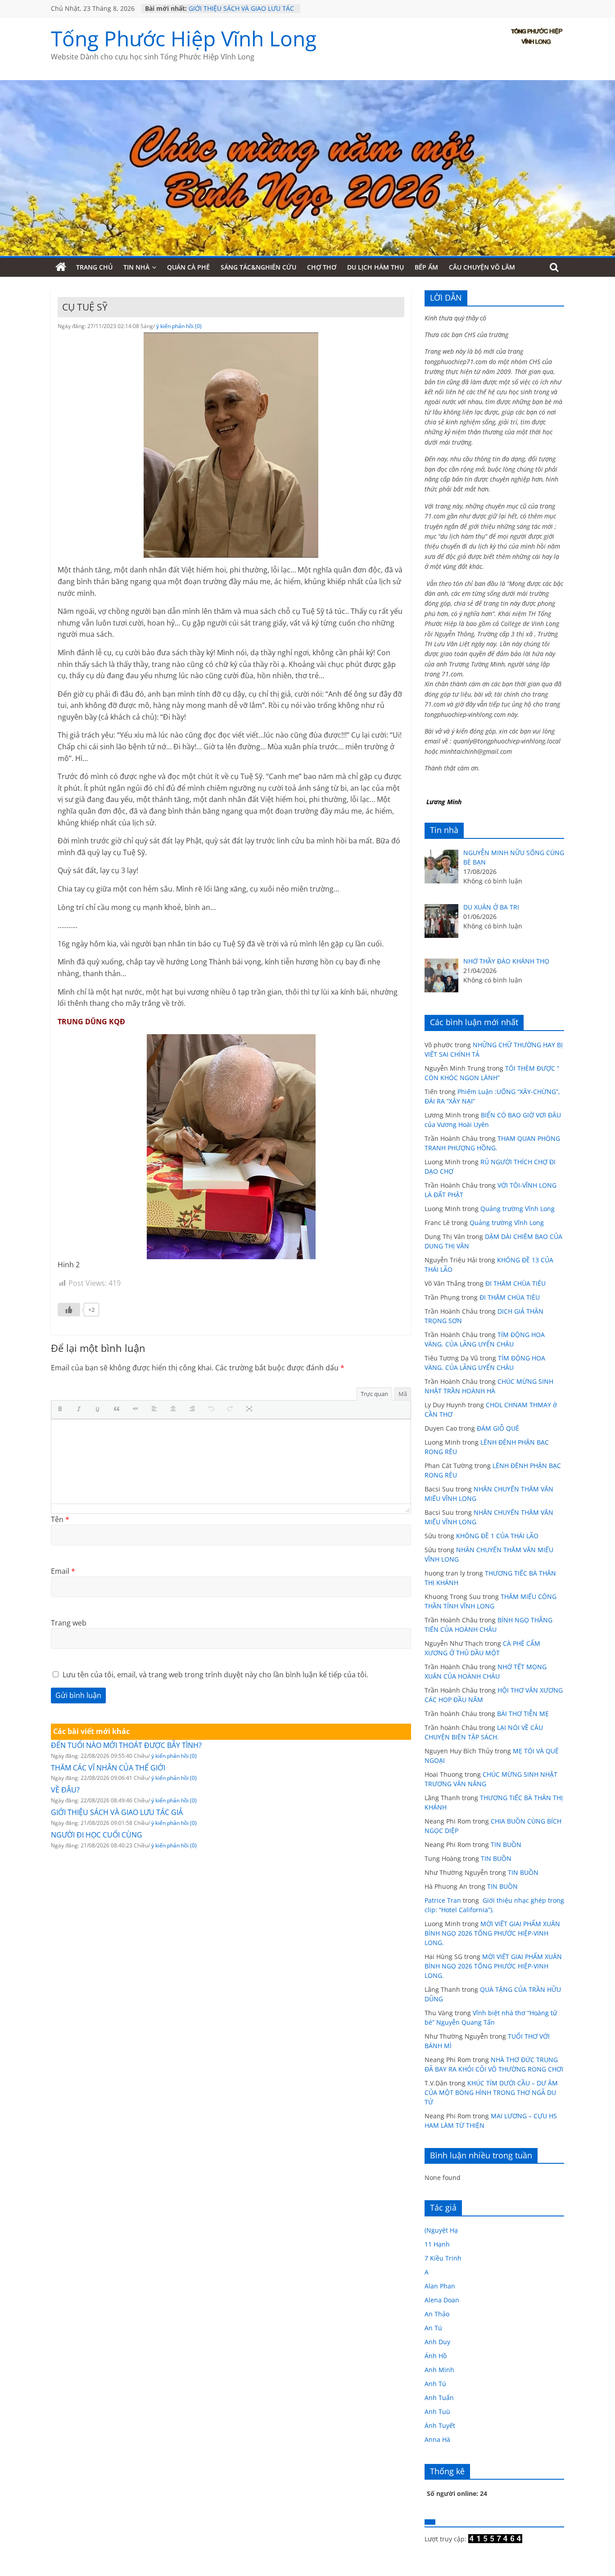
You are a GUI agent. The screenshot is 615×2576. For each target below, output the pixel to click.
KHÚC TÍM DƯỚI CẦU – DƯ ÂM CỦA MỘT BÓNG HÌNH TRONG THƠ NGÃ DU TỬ (491, 2092)
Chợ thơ (322, 267)
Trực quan (374, 1394)
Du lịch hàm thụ (375, 267)
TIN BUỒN (506, 1844)
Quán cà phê (188, 267)
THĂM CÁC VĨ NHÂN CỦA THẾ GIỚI (108, 1768)
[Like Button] (69, 1310)
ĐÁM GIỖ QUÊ (498, 1428)
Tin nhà (136, 267)
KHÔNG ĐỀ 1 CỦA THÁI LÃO (497, 1536)
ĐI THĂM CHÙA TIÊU (516, 1283)
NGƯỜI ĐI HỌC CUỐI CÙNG (97, 1835)
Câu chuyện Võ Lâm (482, 267)
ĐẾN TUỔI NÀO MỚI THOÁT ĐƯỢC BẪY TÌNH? (126, 1745)
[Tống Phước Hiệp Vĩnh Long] (61, 267)
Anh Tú (435, 2384)
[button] (62, 1410)
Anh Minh (439, 2370)
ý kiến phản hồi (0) (179, 326)
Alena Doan (442, 2300)
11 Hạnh (437, 2244)
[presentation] (62, 1410)
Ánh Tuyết (440, 2425)
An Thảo (437, 2314)
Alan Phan (440, 2286)
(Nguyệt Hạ (441, 2230)
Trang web (69, 1623)
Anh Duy (437, 2342)
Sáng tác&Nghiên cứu (258, 267)
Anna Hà (437, 2439)
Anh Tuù (437, 2412)
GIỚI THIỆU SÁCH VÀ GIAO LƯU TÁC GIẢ (117, 1812)
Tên (60, 1519)
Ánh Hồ (436, 2356)
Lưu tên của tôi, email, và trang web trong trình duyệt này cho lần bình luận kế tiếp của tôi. (215, 1675)
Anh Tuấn (439, 2398)
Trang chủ (94, 267)
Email (63, 1571)
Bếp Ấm (426, 267)
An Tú (433, 2328)
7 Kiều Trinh (443, 2258)
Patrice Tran (443, 1900)
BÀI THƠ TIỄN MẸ (523, 1714)
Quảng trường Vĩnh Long (518, 1209)
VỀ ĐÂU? (201, 8)
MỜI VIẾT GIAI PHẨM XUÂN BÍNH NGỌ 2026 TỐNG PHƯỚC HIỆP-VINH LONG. (492, 1933)
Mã (403, 1394)
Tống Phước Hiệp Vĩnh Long (184, 38)
